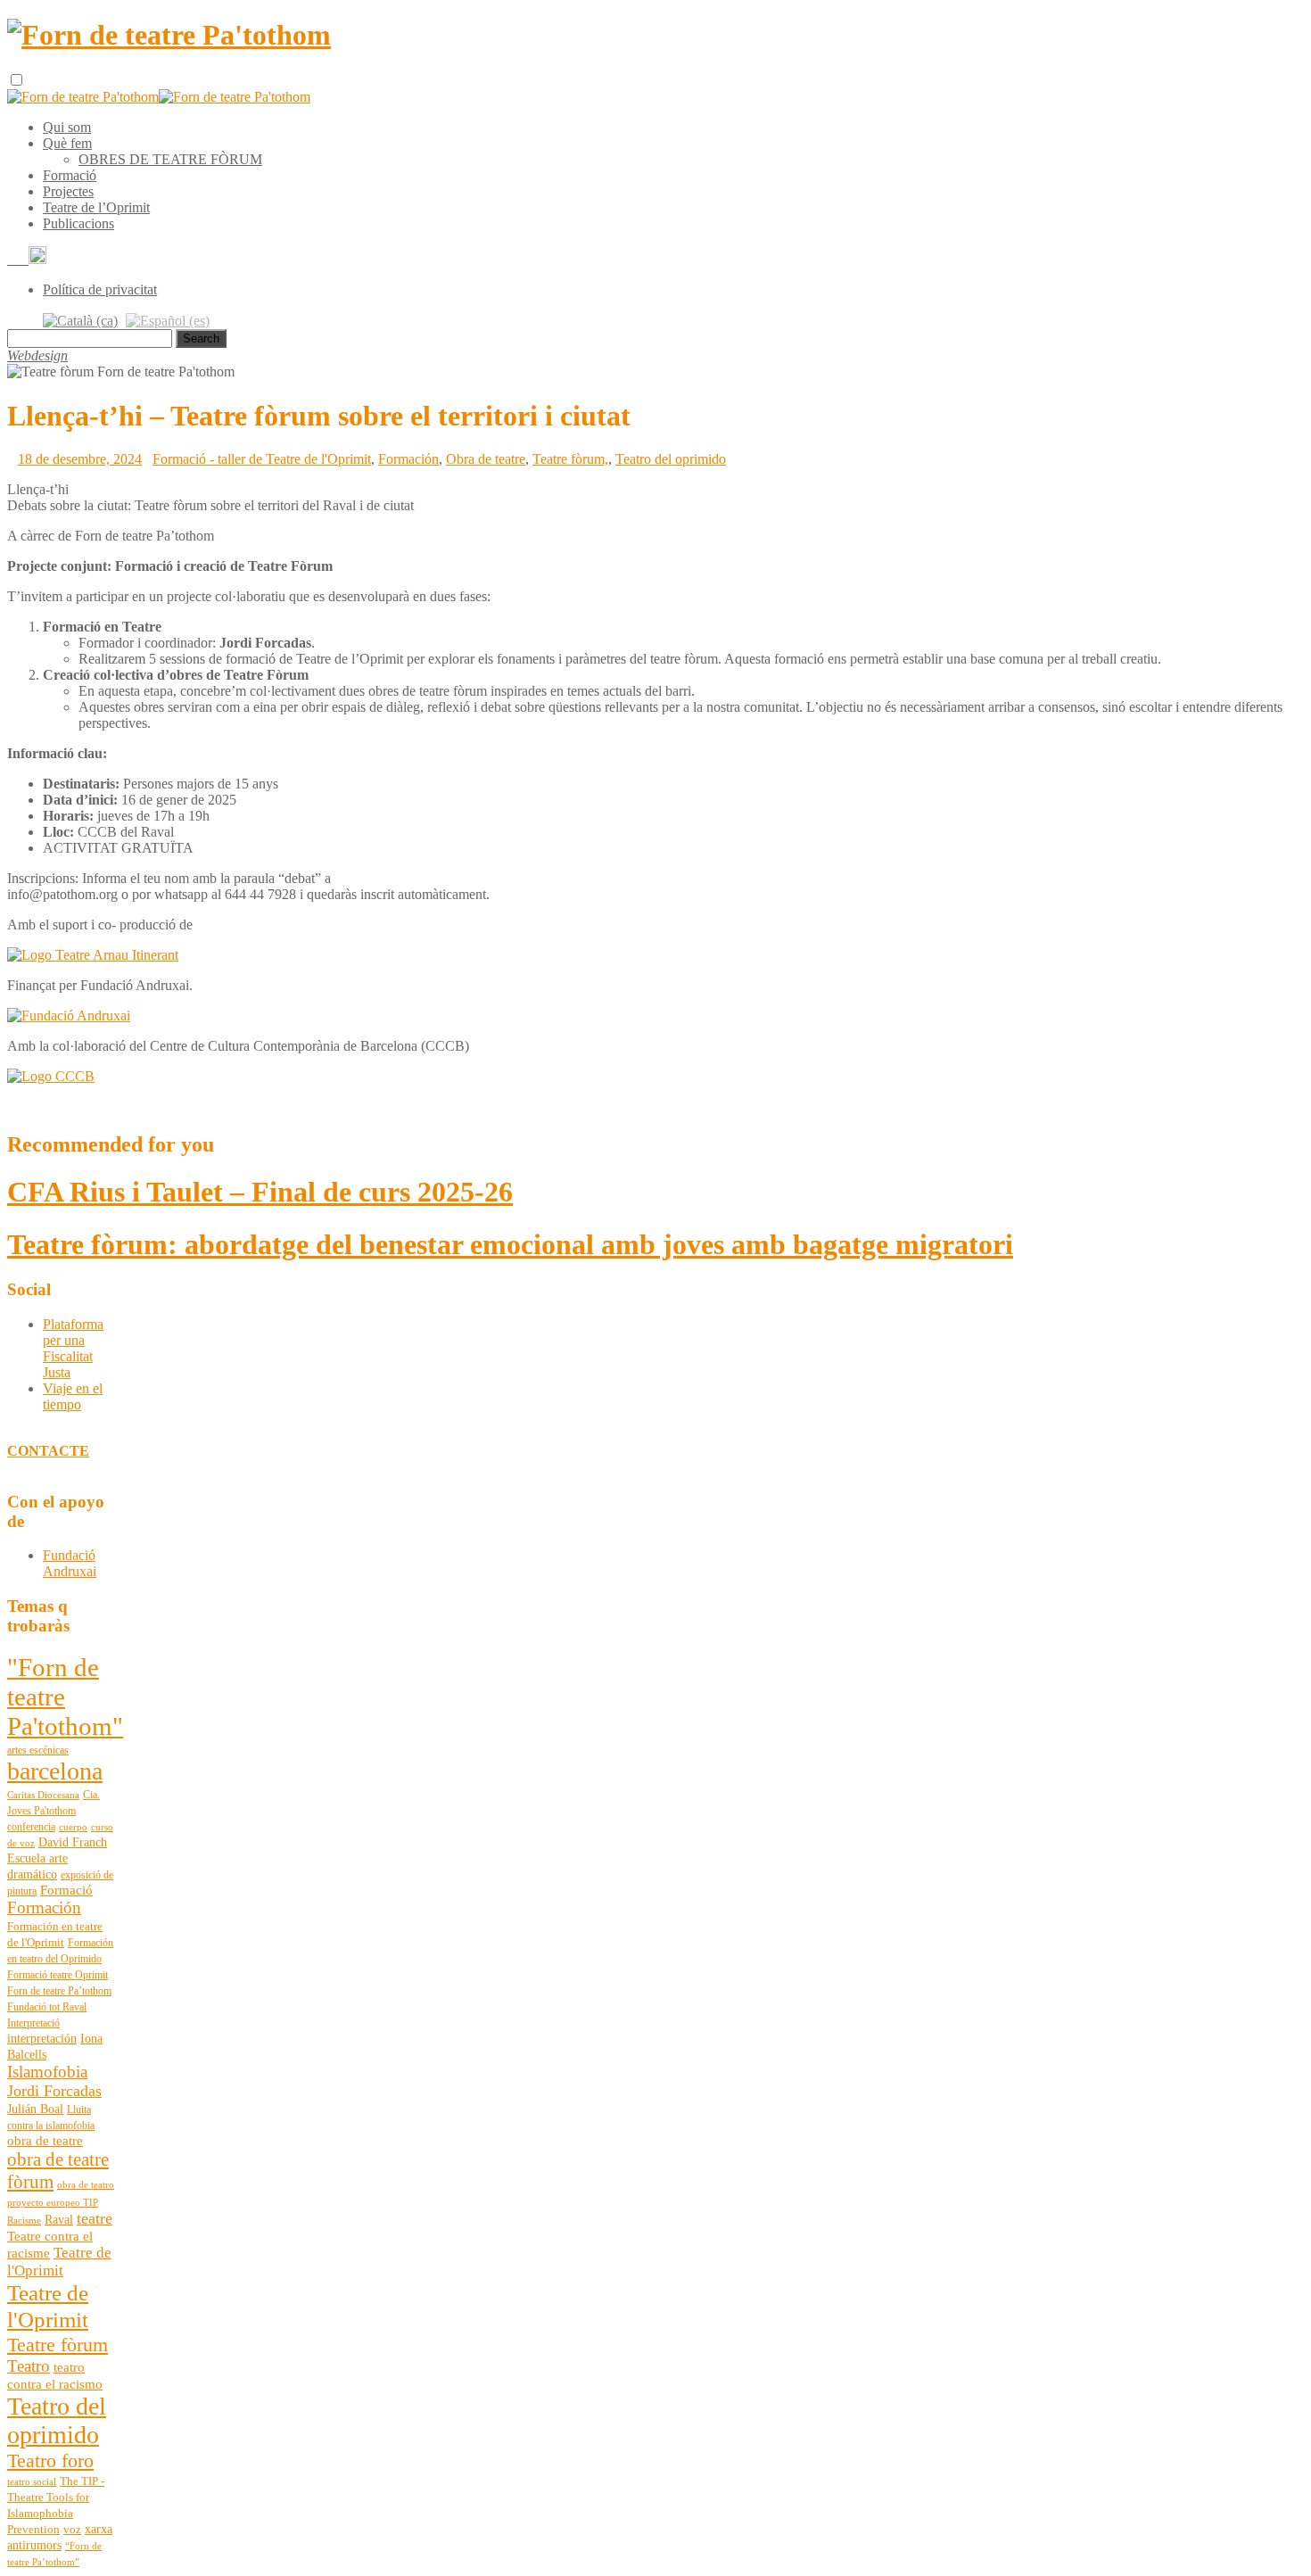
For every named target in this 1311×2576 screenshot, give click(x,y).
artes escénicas (38, 1750)
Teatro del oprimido (671, 459)
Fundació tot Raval (47, 2007)
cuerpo (73, 1827)
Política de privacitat (100, 289)
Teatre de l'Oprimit (59, 2262)
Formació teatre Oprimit (58, 1975)
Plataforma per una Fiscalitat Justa (73, 1348)
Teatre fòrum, (570, 459)
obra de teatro (86, 2185)
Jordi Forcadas (54, 2091)
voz (72, 2530)
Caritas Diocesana (43, 1795)
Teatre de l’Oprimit (96, 207)
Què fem (67, 143)
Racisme (24, 2221)
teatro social (32, 2482)
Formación (408, 459)
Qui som (67, 127)
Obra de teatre (486, 459)
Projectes (68, 191)
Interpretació (33, 2023)
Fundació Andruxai (70, 1563)
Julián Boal (35, 2109)
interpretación (42, 2039)
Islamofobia (47, 2072)
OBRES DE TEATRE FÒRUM (170, 159)
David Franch (73, 1842)
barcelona (55, 1771)
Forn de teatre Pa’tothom (59, 1991)
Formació (70, 175)
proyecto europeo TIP (53, 2203)
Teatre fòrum (58, 2345)
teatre (95, 2218)
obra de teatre (45, 2141)
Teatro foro (50, 2460)
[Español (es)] (168, 320)
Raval (59, 2220)
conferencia (31, 1827)
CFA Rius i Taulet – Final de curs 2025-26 (260, 1192)
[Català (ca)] (80, 320)
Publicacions (78, 223)
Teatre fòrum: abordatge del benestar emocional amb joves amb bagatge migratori (510, 1244)
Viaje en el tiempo (73, 1396)
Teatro (29, 2366)
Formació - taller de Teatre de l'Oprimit (262, 459)
